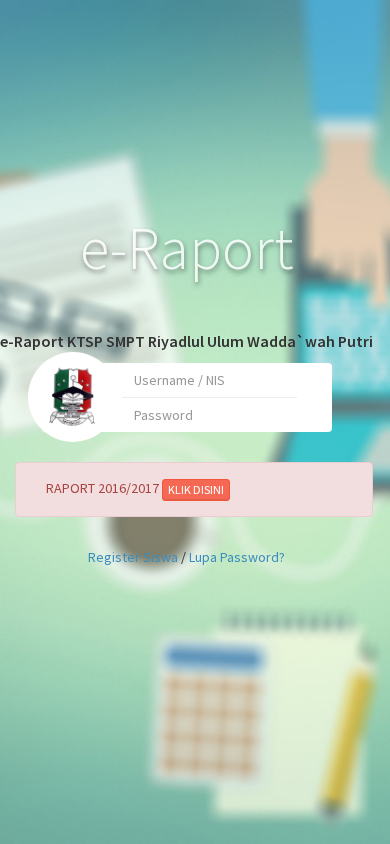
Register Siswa (133, 557)
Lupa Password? (237, 557)
